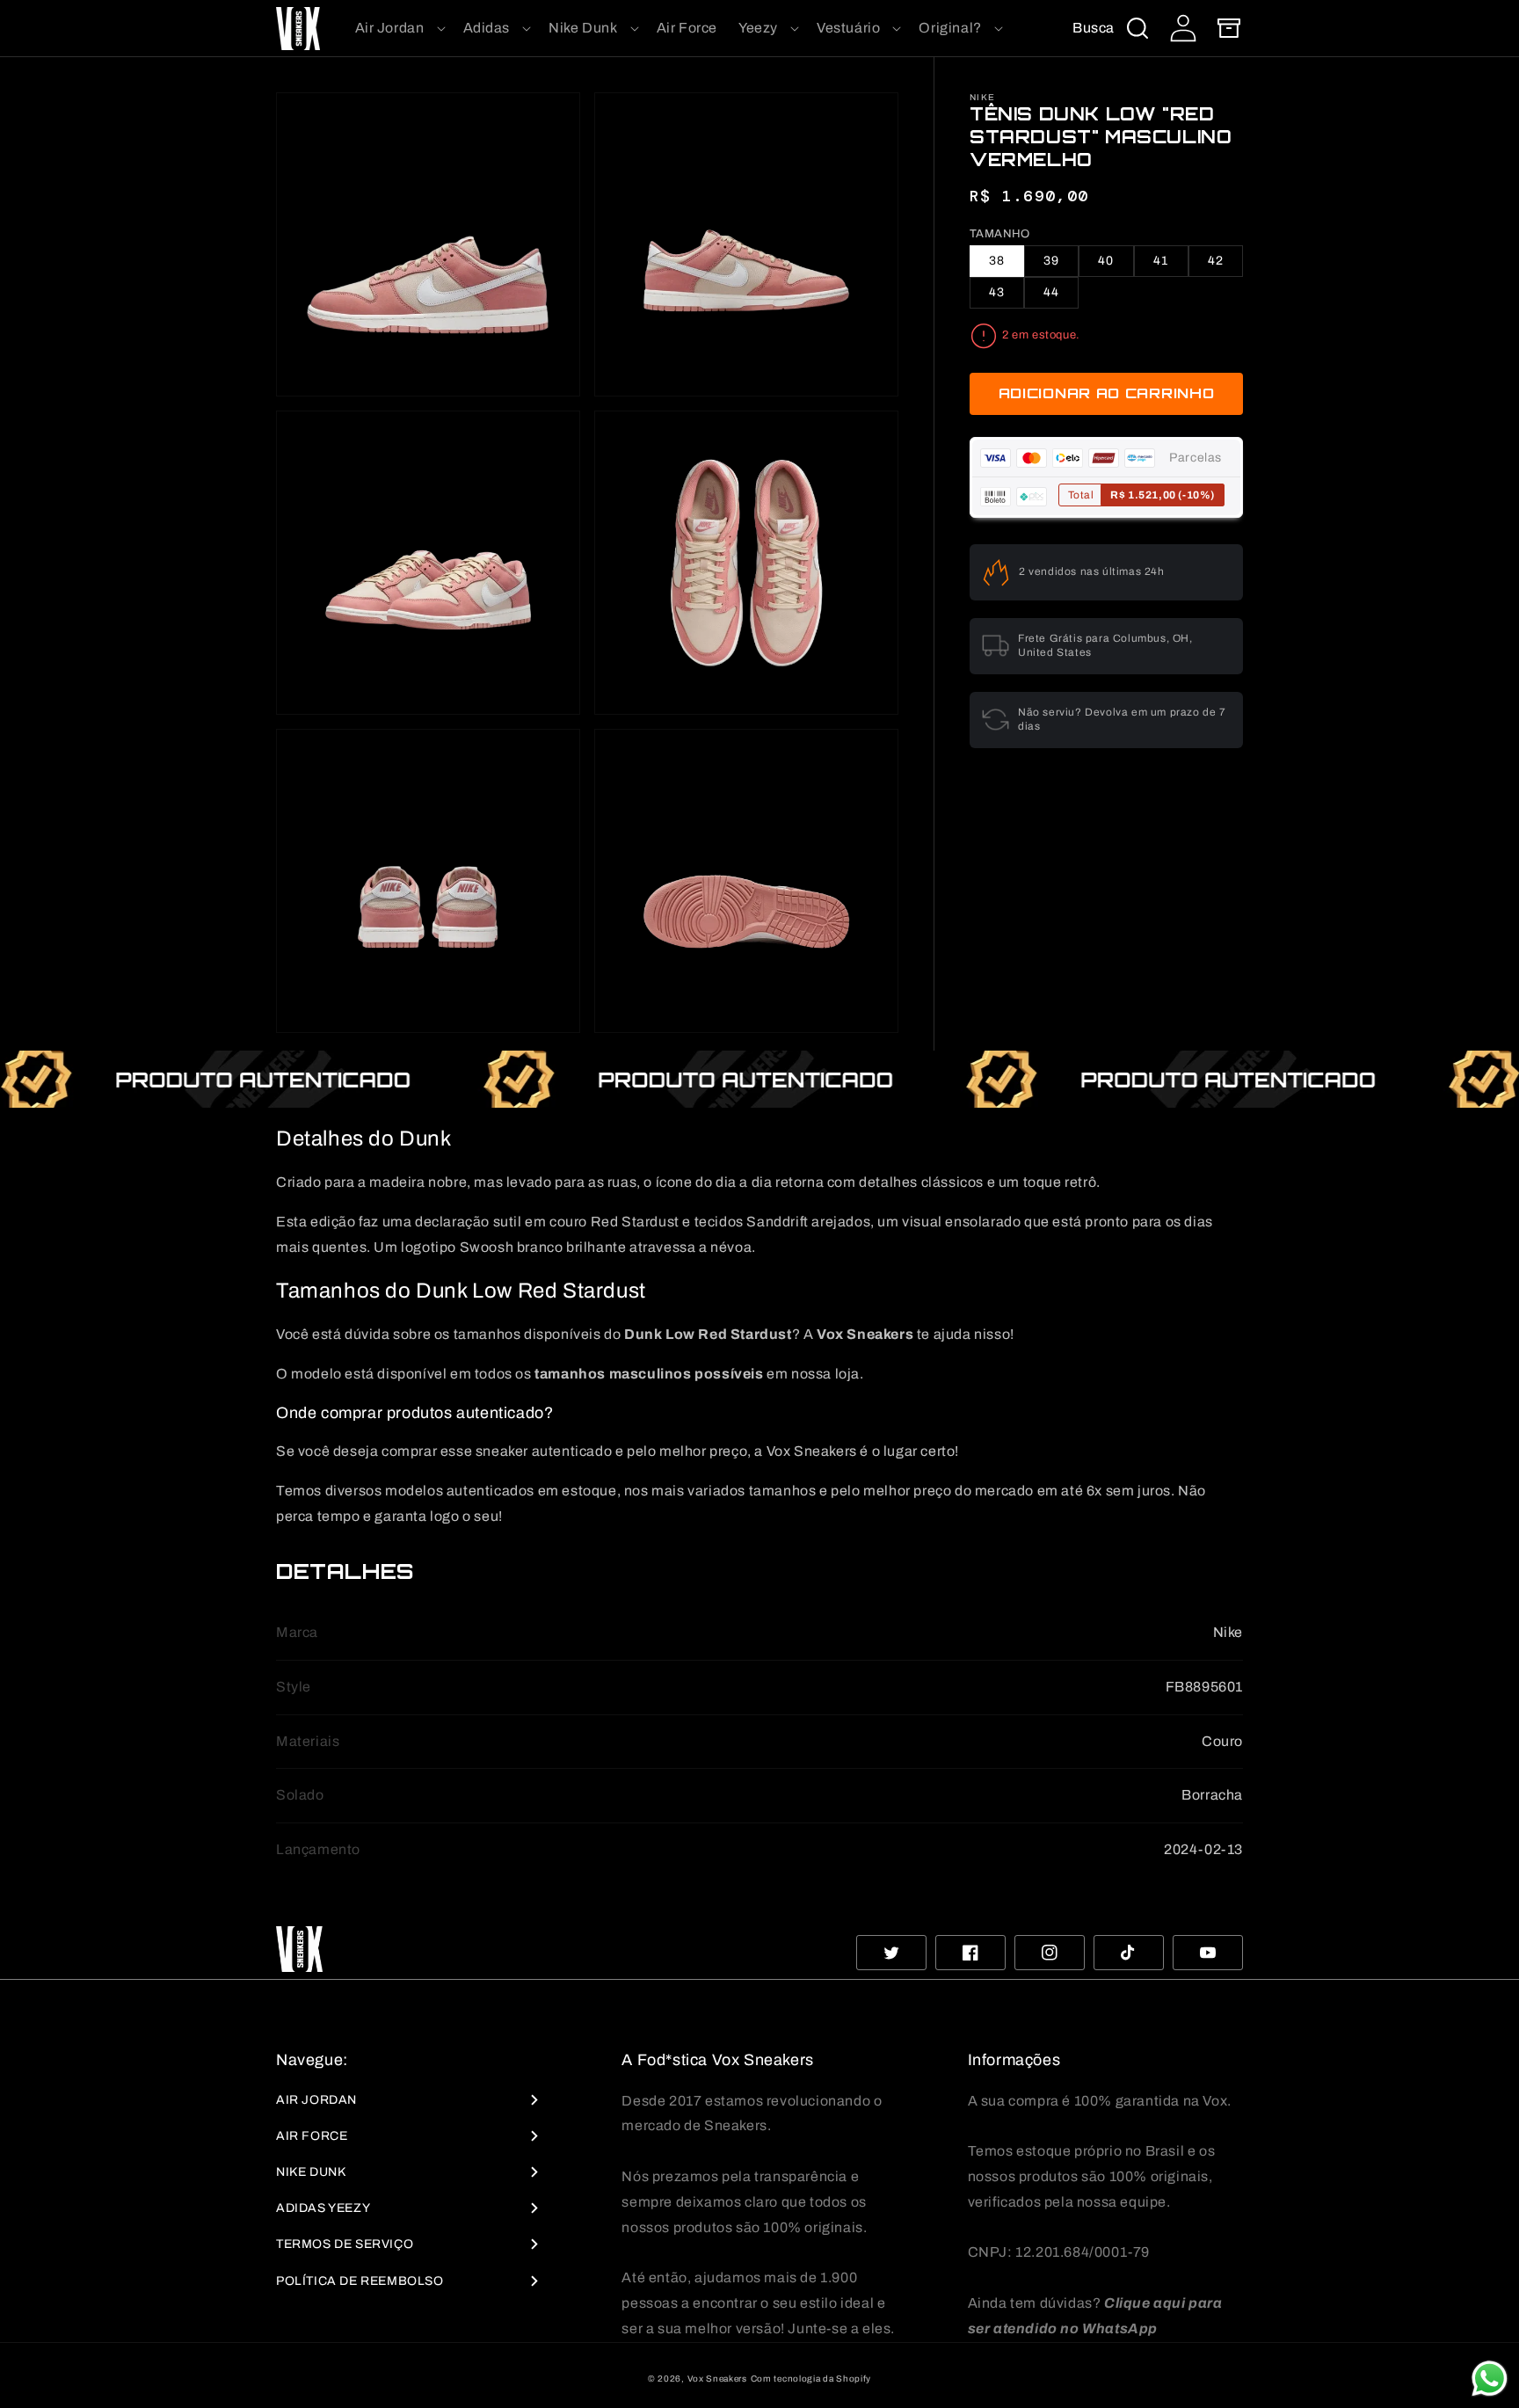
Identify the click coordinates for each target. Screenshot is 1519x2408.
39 (1051, 261)
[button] (399, 29)
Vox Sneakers (717, 2379)
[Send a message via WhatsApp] (1490, 2379)
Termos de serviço (345, 2244)
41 (1161, 261)
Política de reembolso (360, 2281)
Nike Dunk (311, 2172)
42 (1216, 261)
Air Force (312, 2136)
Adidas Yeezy (323, 2208)
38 (997, 261)
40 (1106, 261)
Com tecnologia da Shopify (811, 2379)
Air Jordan (316, 2100)
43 (997, 292)
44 (1051, 292)
